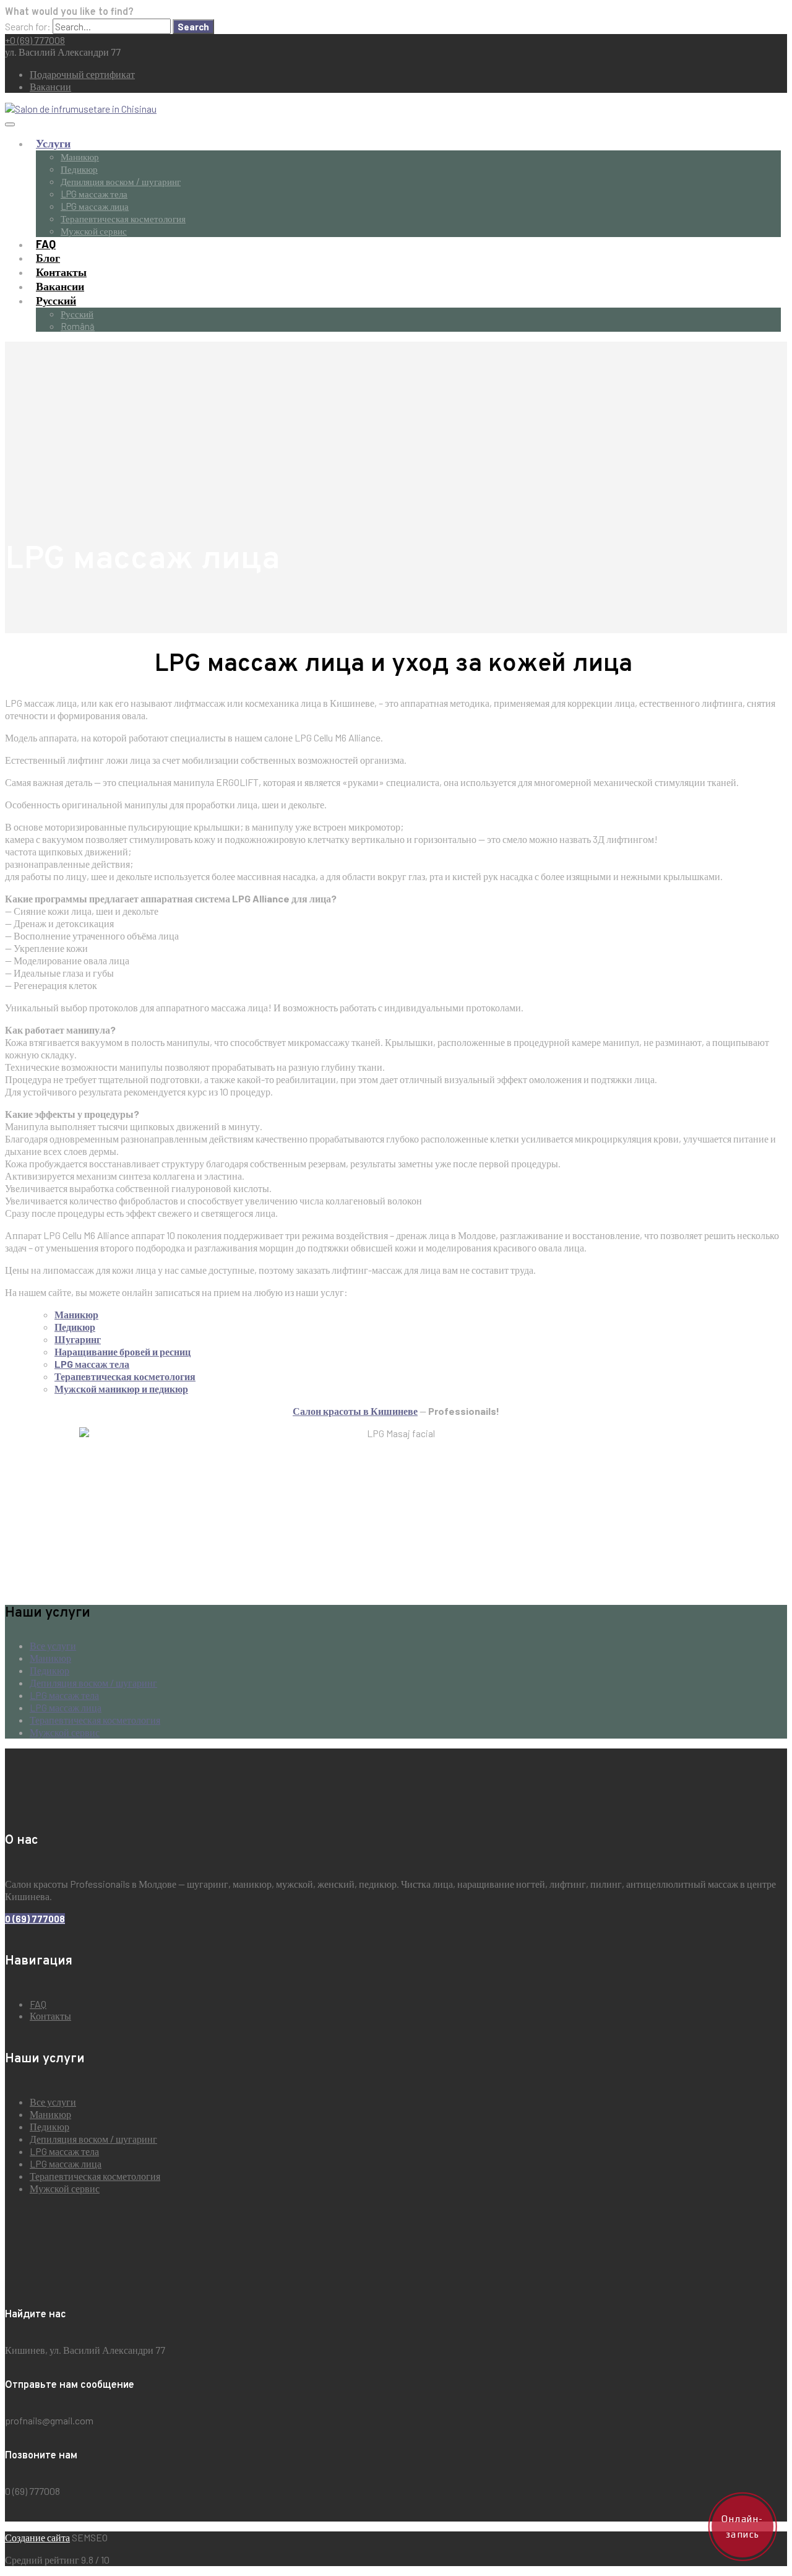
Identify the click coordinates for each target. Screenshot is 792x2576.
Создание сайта (37, 2537)
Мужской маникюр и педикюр (121, 1389)
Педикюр (79, 169)
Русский (56, 300)
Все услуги (53, 1645)
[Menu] (10, 124)
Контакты (61, 272)
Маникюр (80, 157)
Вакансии (50, 86)
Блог (48, 257)
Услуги (53, 143)
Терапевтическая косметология (123, 218)
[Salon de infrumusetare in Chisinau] (81, 109)
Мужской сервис (94, 231)
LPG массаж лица (95, 206)
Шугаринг (78, 1339)
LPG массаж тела (94, 194)
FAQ (46, 244)
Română (78, 326)
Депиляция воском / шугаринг (121, 181)
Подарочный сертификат (82, 74)
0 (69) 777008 (35, 1919)
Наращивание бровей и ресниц (123, 1351)
